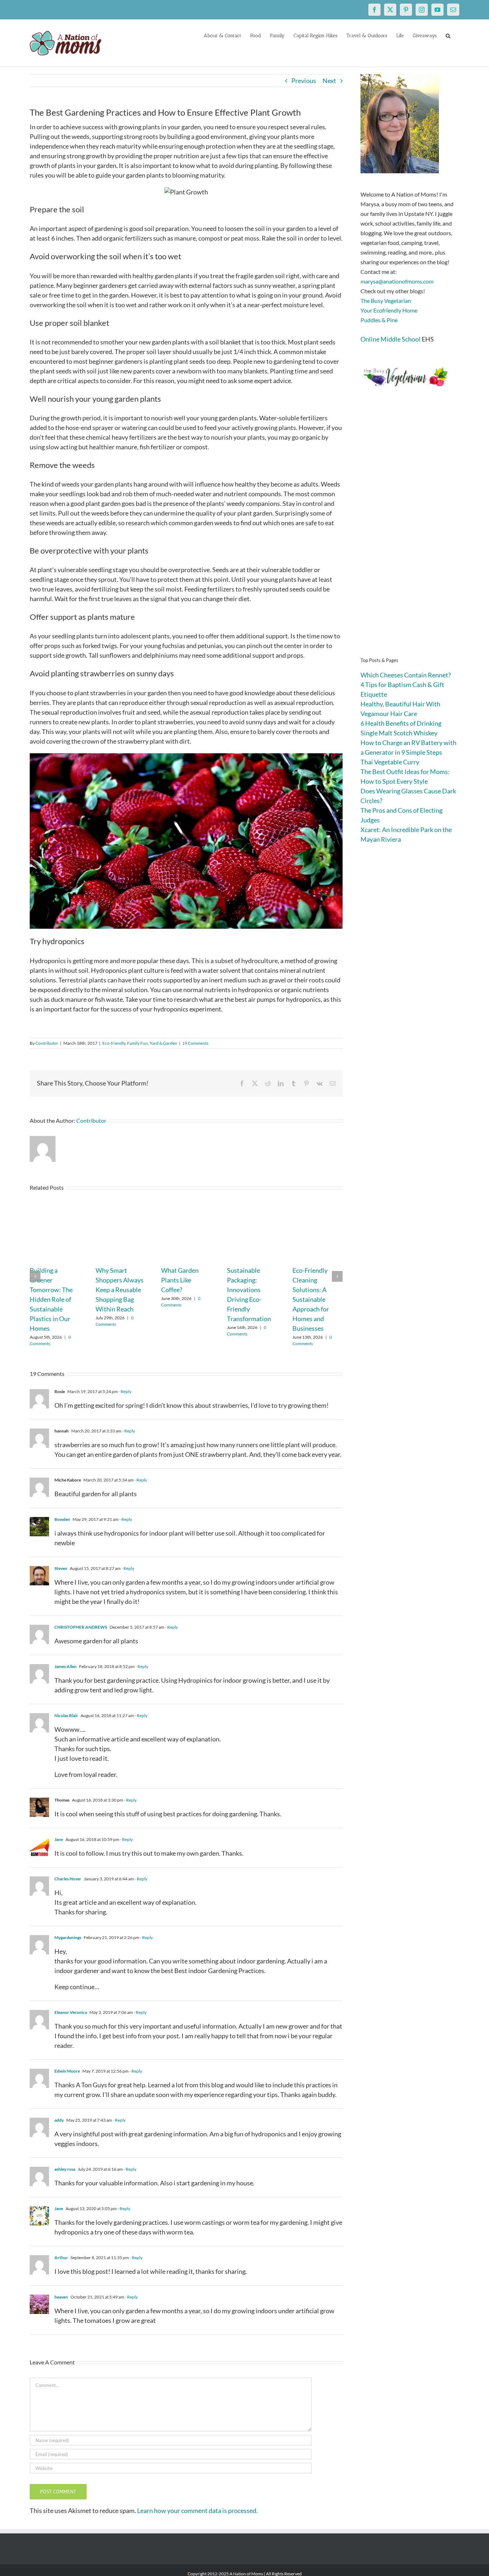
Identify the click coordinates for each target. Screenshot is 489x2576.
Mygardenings (68, 1937)
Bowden (62, 1519)
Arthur (61, 2258)
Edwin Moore (67, 2071)
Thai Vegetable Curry (390, 762)
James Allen (66, 1666)
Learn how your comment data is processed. (197, 2510)
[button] (448, 35)
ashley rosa (65, 2169)
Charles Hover (68, 1879)
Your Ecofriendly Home (389, 310)
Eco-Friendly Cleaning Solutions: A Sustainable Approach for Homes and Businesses (311, 1299)
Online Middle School (391, 339)
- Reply (125, 1391)
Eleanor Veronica (71, 2012)
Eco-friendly (114, 1043)
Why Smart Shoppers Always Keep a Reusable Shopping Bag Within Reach (120, 1290)
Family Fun (137, 1043)
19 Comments (195, 1043)
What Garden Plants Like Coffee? (180, 1280)
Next (329, 81)
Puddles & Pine (379, 320)
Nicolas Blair (66, 1715)
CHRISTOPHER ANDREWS (81, 1627)
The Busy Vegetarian (386, 301)
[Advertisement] (410, 533)
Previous (304, 81)
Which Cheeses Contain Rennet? (406, 675)
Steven (61, 1568)
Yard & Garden (163, 1043)
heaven (61, 2297)
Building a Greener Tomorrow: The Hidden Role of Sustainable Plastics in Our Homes (51, 1299)
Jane (59, 1839)
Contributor (47, 1043)
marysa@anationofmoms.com (397, 281)
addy (59, 2120)
